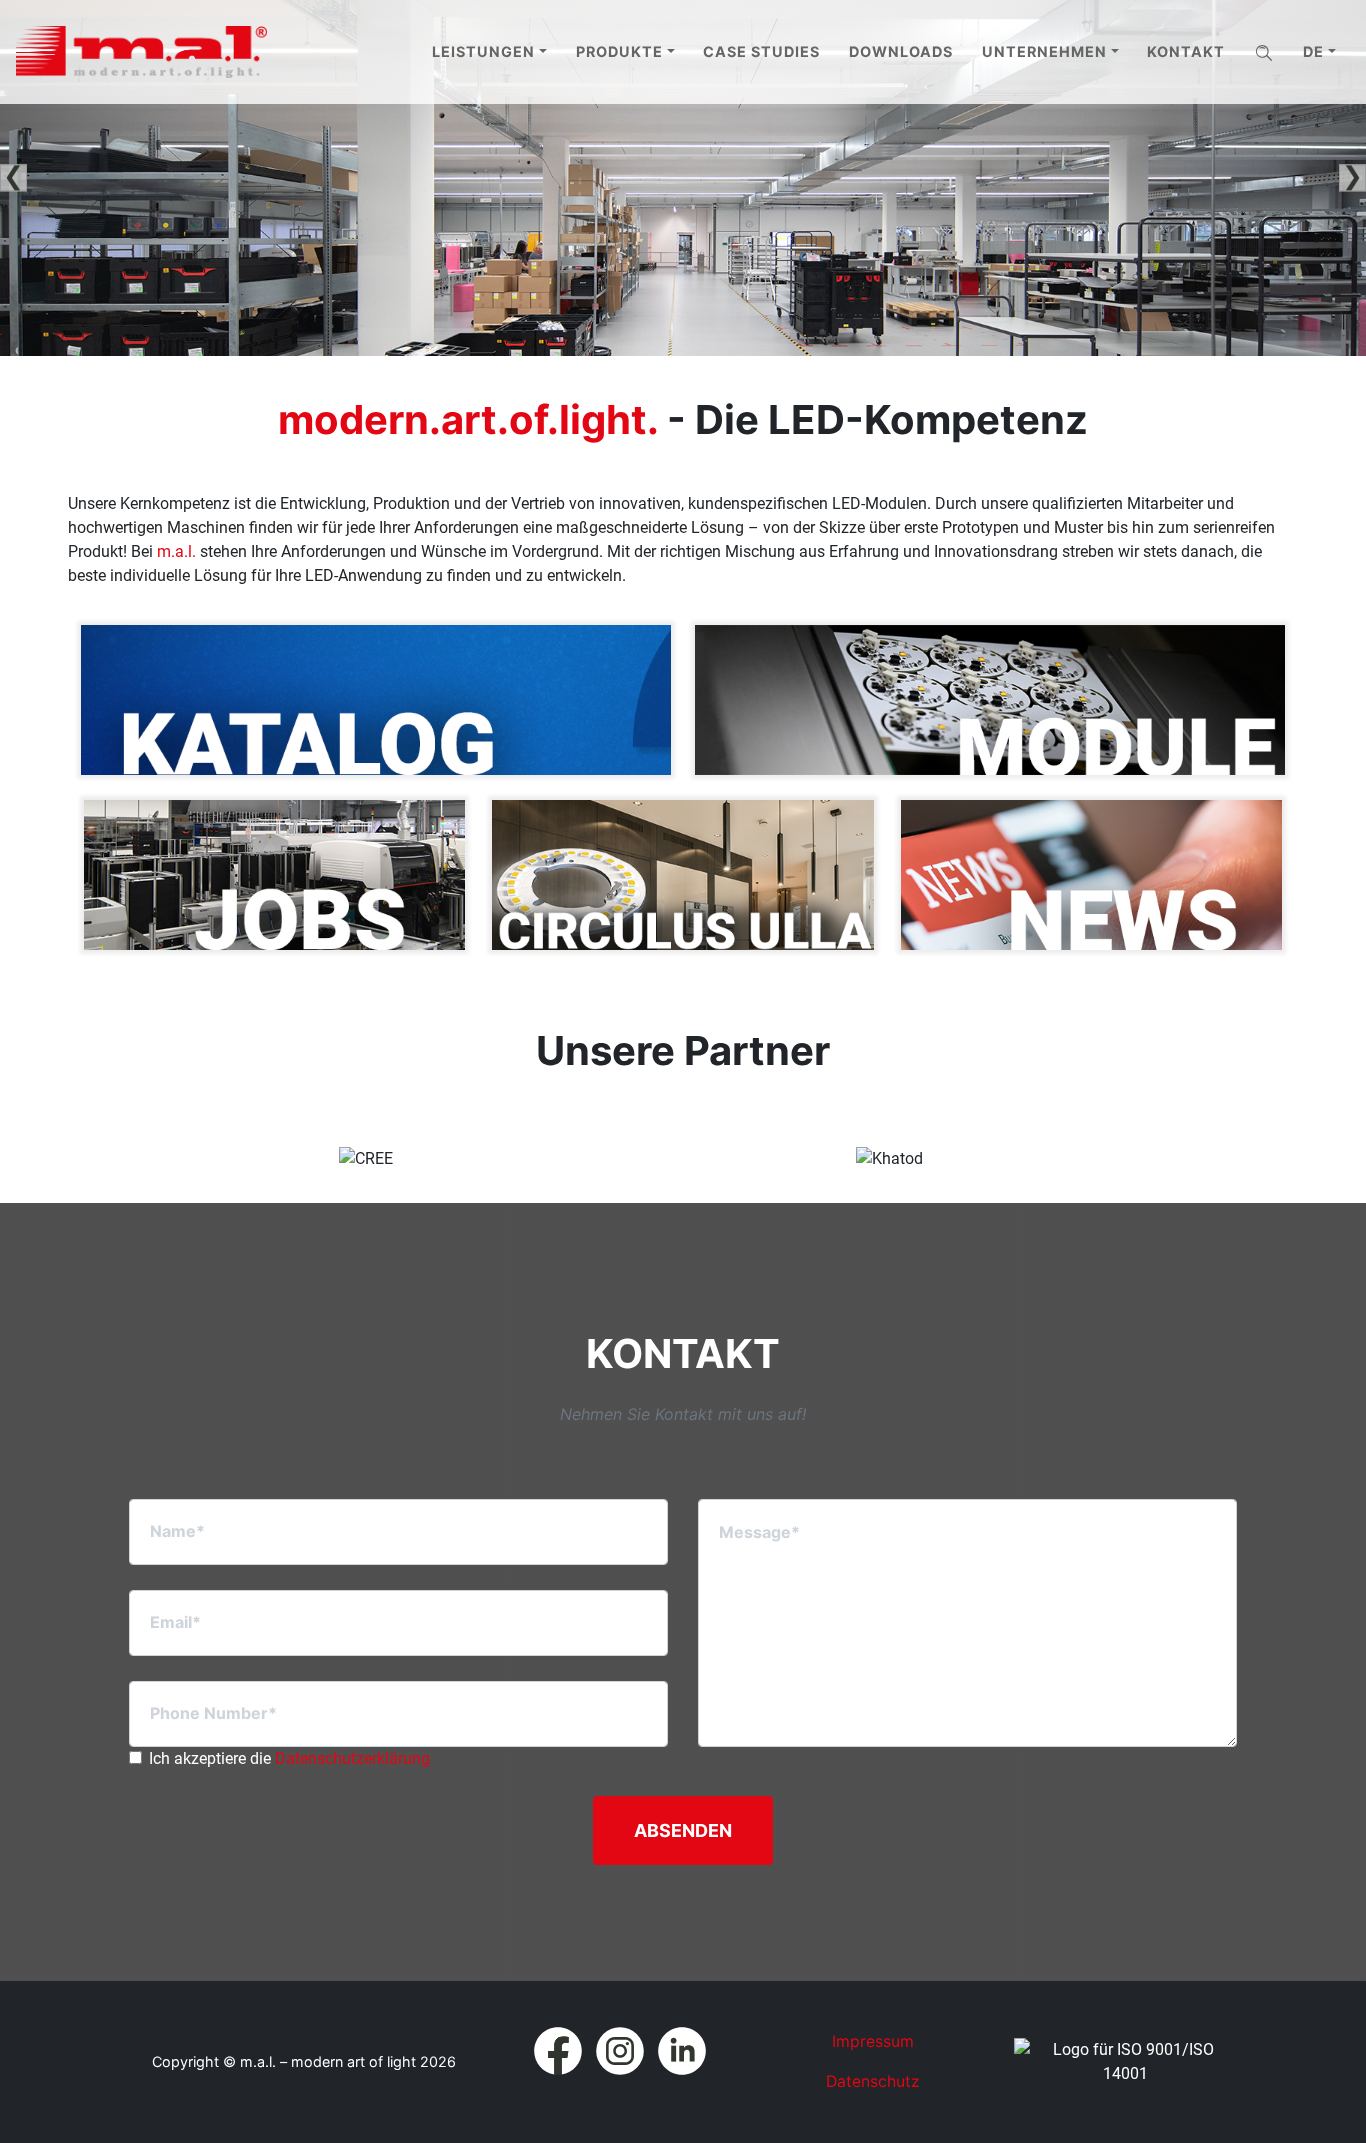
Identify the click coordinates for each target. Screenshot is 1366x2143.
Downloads (901, 51)
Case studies (761, 51)
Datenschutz (873, 2081)
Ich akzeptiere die (289, 1758)
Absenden (683, 1830)
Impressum (873, 2041)
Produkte (619, 51)
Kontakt (1186, 51)
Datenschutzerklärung (352, 1758)
